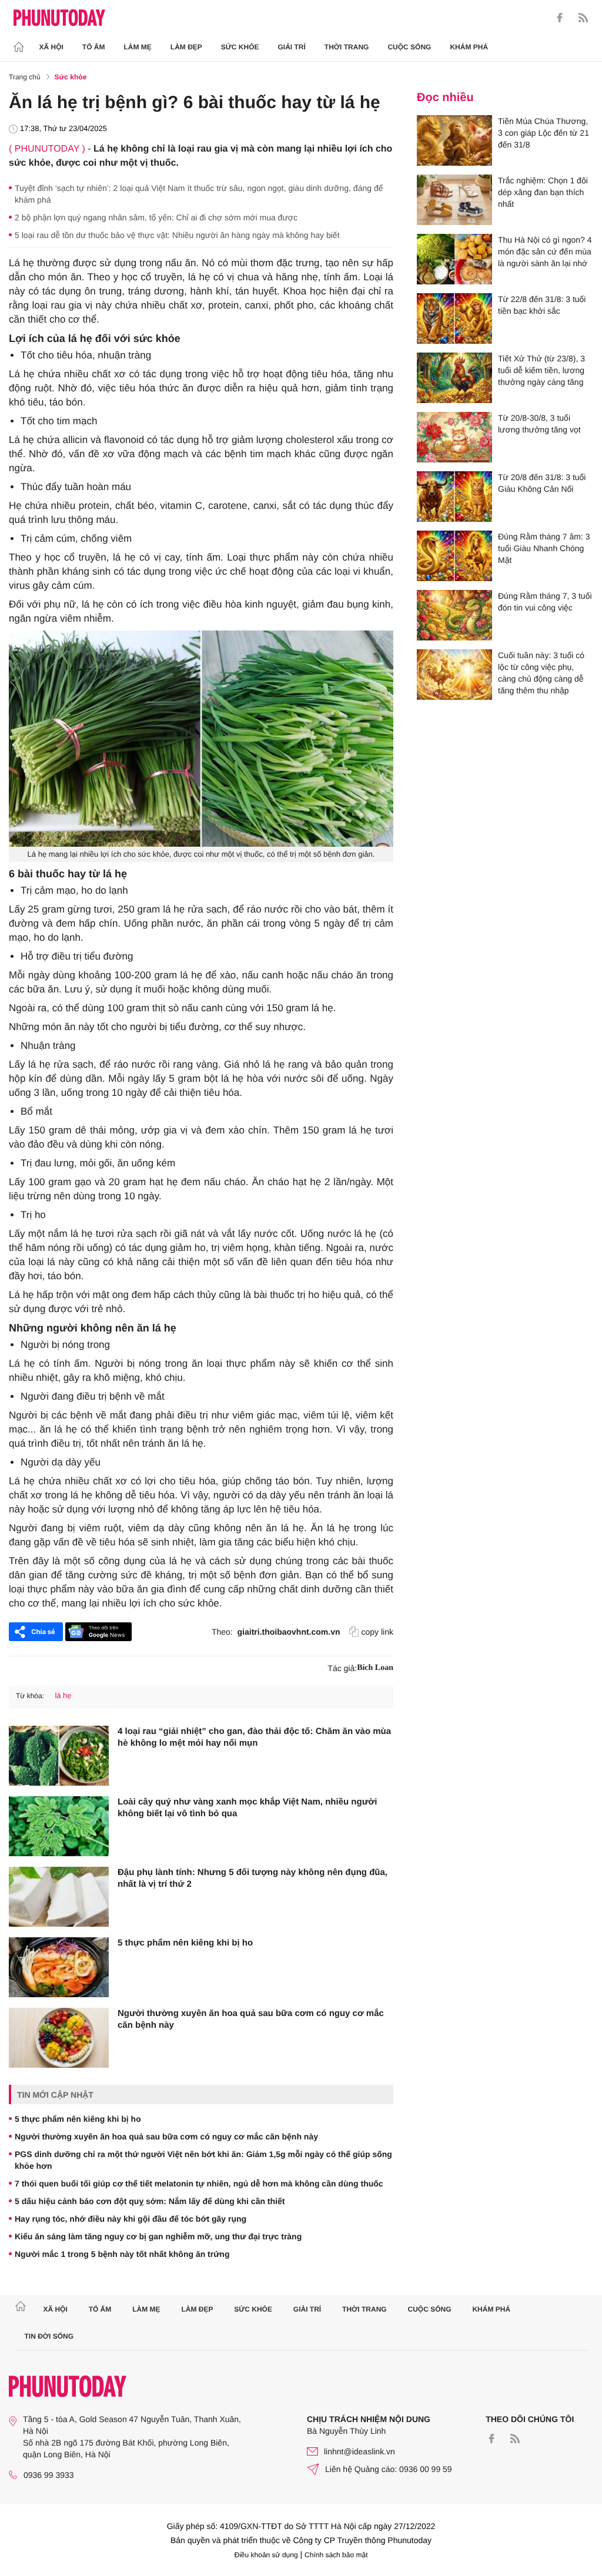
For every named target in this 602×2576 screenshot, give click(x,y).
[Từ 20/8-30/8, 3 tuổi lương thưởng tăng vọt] (454, 437)
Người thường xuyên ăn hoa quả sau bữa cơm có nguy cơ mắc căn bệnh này (251, 2019)
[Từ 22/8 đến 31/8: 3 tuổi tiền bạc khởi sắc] (454, 318)
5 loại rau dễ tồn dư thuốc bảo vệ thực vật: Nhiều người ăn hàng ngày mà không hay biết (177, 235)
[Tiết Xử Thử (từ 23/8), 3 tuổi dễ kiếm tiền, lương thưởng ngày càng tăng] (454, 378)
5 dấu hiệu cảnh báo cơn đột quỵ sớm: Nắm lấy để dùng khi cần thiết (150, 2201)
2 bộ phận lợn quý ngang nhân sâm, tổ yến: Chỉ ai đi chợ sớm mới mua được (156, 217)
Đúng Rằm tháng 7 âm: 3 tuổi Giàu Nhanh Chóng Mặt (544, 548)
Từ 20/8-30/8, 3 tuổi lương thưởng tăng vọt (539, 424)
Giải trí (291, 47)
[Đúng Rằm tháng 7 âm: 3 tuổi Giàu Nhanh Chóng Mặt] (454, 556)
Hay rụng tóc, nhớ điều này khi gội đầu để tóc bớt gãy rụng (131, 2219)
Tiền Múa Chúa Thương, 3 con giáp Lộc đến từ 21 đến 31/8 (544, 133)
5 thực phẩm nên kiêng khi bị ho (185, 1943)
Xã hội (51, 47)
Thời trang (347, 47)
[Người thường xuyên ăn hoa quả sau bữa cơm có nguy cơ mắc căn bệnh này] (59, 2038)
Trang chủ (25, 77)
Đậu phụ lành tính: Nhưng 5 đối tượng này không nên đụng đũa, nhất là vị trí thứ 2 (252, 1878)
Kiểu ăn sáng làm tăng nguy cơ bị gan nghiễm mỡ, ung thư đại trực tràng (158, 2236)
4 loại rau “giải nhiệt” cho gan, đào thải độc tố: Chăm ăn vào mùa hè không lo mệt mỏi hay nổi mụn (254, 1737)
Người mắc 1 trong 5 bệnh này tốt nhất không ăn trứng (122, 2254)
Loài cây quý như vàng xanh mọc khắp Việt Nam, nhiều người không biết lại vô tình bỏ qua (247, 1808)
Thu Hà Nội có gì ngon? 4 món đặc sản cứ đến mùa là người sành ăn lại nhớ (545, 251)
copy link (377, 1632)
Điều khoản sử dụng (266, 2555)
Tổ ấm (94, 47)
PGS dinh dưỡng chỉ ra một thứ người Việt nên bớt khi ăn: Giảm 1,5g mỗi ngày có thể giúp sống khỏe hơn (203, 2160)
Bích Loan (375, 1668)
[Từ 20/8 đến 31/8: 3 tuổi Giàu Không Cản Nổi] (454, 497)
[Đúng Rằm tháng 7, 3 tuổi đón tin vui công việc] (454, 615)
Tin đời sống (49, 2336)
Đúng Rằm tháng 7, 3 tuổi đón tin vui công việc (545, 602)
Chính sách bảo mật (336, 2555)
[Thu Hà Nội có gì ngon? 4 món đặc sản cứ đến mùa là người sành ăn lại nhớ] (454, 259)
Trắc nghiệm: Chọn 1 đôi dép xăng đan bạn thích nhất (543, 192)
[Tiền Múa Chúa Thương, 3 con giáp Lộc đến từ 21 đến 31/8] (454, 140)
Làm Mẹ (138, 47)
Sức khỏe (240, 47)
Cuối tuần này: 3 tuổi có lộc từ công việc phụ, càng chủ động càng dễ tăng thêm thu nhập (541, 673)
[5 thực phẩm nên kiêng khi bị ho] (59, 1967)
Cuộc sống (409, 47)
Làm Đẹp (186, 47)
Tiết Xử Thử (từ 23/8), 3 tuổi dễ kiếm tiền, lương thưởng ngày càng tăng (541, 370)
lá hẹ (63, 1695)
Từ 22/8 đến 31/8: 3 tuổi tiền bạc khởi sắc (542, 305)
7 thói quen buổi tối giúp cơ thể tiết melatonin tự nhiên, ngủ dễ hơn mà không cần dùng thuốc (199, 2183)
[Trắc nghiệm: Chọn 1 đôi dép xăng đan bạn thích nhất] (454, 200)
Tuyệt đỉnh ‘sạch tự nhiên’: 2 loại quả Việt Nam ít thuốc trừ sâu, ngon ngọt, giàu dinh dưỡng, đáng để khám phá (199, 194)
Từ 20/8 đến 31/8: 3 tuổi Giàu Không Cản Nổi (542, 483)
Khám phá (469, 47)
